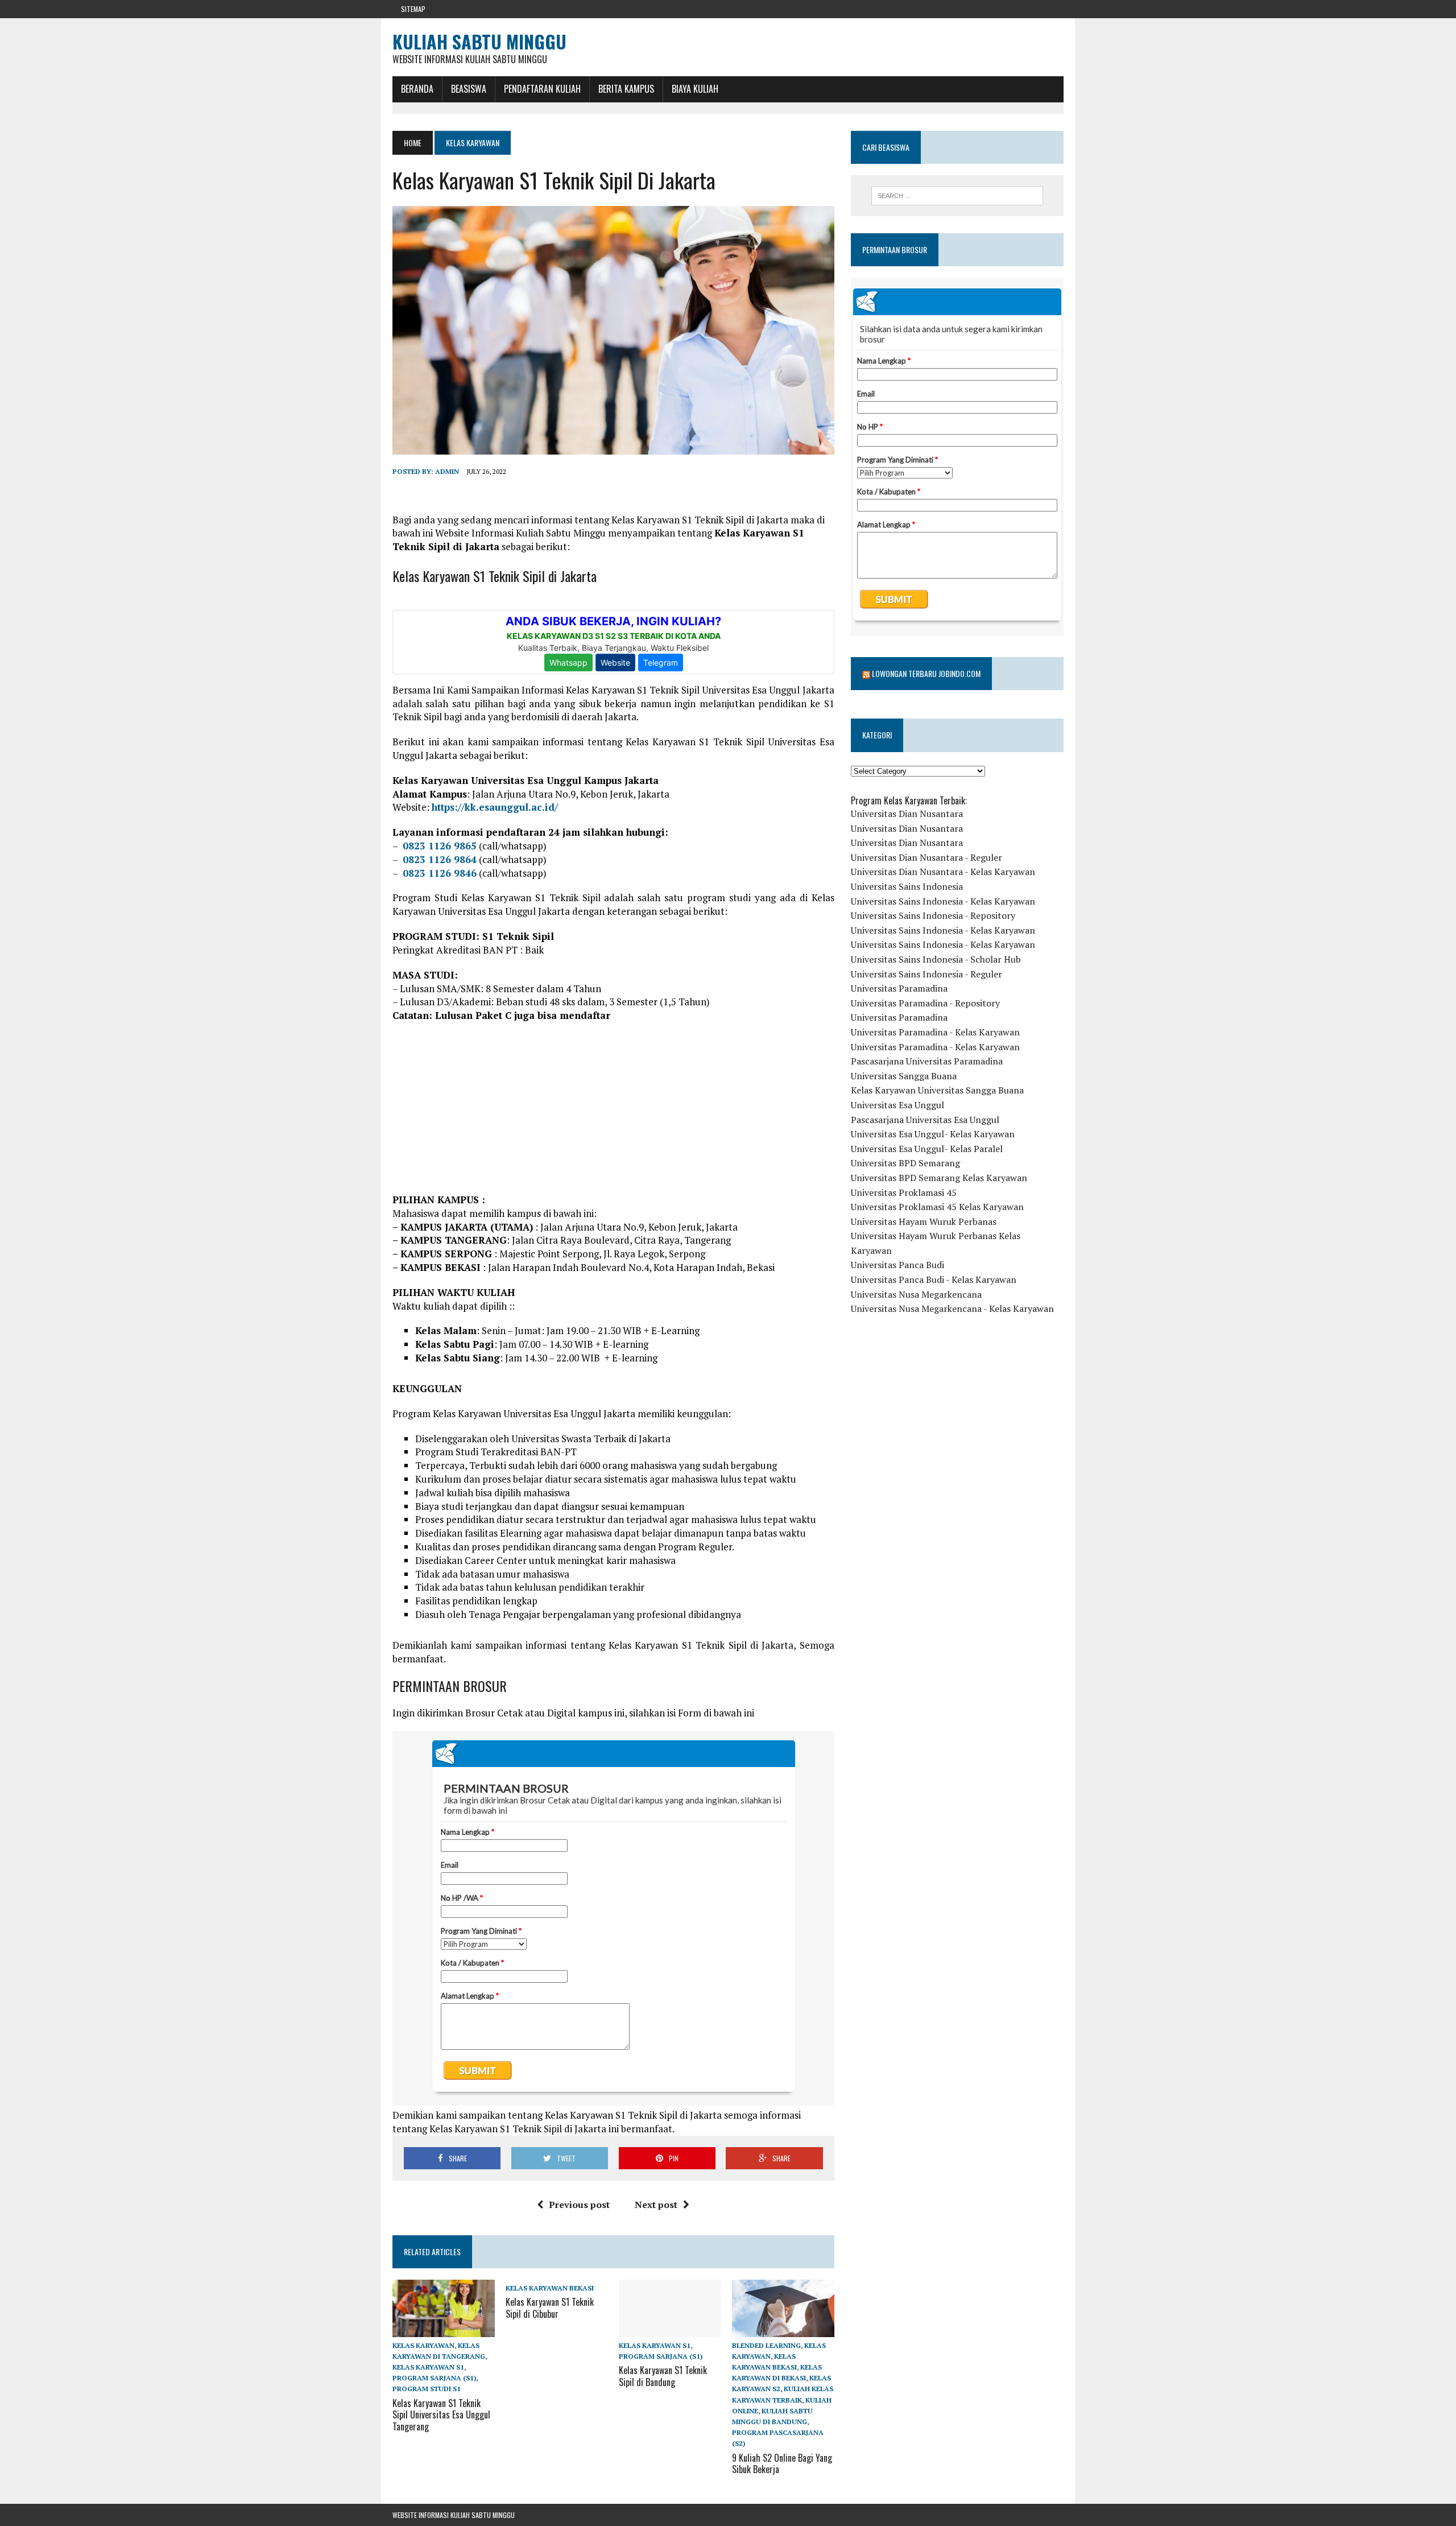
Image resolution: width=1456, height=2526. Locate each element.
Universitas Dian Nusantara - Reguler (926, 857)
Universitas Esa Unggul (897, 1105)
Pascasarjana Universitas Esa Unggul (925, 1120)
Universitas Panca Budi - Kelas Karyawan (934, 1279)
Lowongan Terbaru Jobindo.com (926, 673)
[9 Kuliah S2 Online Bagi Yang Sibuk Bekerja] (783, 2329)
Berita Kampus (626, 89)
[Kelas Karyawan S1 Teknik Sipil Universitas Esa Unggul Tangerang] (444, 2329)
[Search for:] (957, 196)
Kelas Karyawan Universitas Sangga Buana (937, 1090)
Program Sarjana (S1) (434, 2378)
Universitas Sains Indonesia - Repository (933, 915)
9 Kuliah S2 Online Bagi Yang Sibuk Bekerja (782, 2464)
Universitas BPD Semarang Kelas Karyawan (939, 1178)
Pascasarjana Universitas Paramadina (927, 1061)
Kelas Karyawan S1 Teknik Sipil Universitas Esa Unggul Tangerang (441, 2415)
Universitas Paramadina (899, 988)
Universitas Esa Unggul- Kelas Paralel (927, 1149)
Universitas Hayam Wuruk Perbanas (924, 1221)
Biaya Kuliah (695, 89)
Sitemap (413, 9)
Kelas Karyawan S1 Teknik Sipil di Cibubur (550, 2308)
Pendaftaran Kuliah (542, 89)
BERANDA (417, 89)
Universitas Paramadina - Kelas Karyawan (935, 1032)
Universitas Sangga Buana (904, 1076)
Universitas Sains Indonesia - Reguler (926, 974)
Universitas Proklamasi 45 (904, 1192)
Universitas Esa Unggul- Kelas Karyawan (933, 1134)
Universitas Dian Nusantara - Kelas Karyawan (943, 872)
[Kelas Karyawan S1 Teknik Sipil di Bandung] (670, 2329)
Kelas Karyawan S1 (428, 2367)
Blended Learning (766, 2345)
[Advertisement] (613, 1113)
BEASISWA (469, 89)
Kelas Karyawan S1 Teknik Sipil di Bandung (663, 2376)
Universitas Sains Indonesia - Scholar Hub (936, 959)
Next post (656, 2205)
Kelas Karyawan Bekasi (550, 2288)
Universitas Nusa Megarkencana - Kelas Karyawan (952, 1309)
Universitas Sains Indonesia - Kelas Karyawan (943, 901)
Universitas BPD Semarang (905, 1163)
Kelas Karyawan (423, 2345)
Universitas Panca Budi (897, 1265)
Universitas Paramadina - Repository (925, 1003)
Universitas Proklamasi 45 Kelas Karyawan (937, 1207)
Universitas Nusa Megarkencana (916, 1294)
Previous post (579, 2205)
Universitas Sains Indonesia (907, 886)
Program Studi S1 (427, 2389)
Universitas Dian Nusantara (907, 814)
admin (447, 471)
